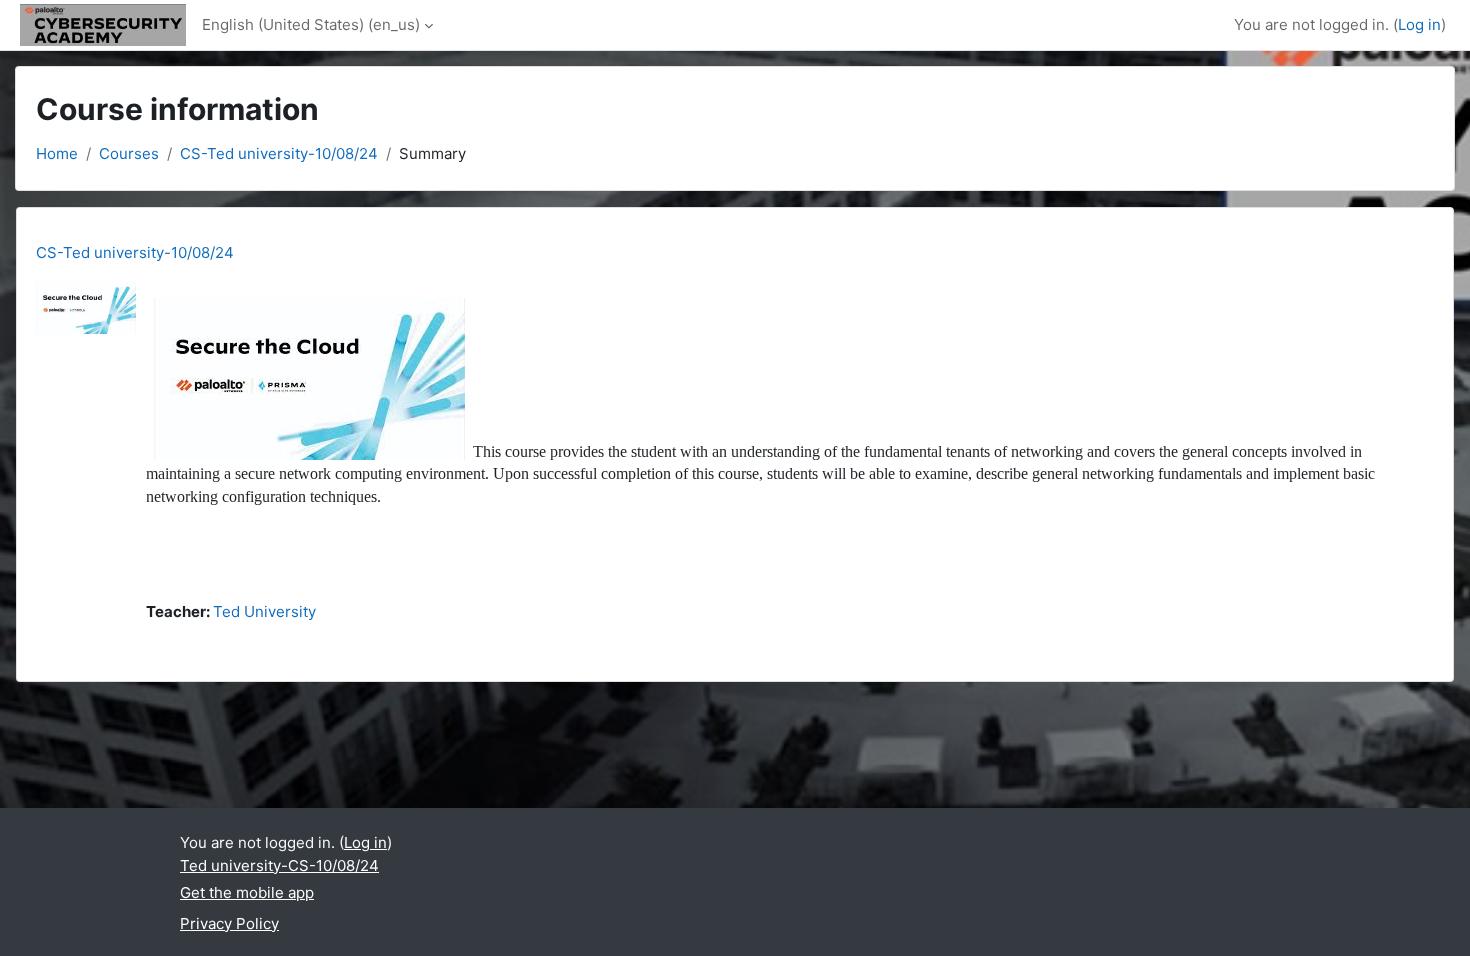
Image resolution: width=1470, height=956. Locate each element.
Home (57, 153)
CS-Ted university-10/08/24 (279, 153)
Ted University (264, 611)
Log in (1419, 24)
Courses (129, 153)
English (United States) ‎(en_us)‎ (311, 24)
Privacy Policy (229, 923)
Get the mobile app (247, 892)
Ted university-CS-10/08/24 (279, 865)
